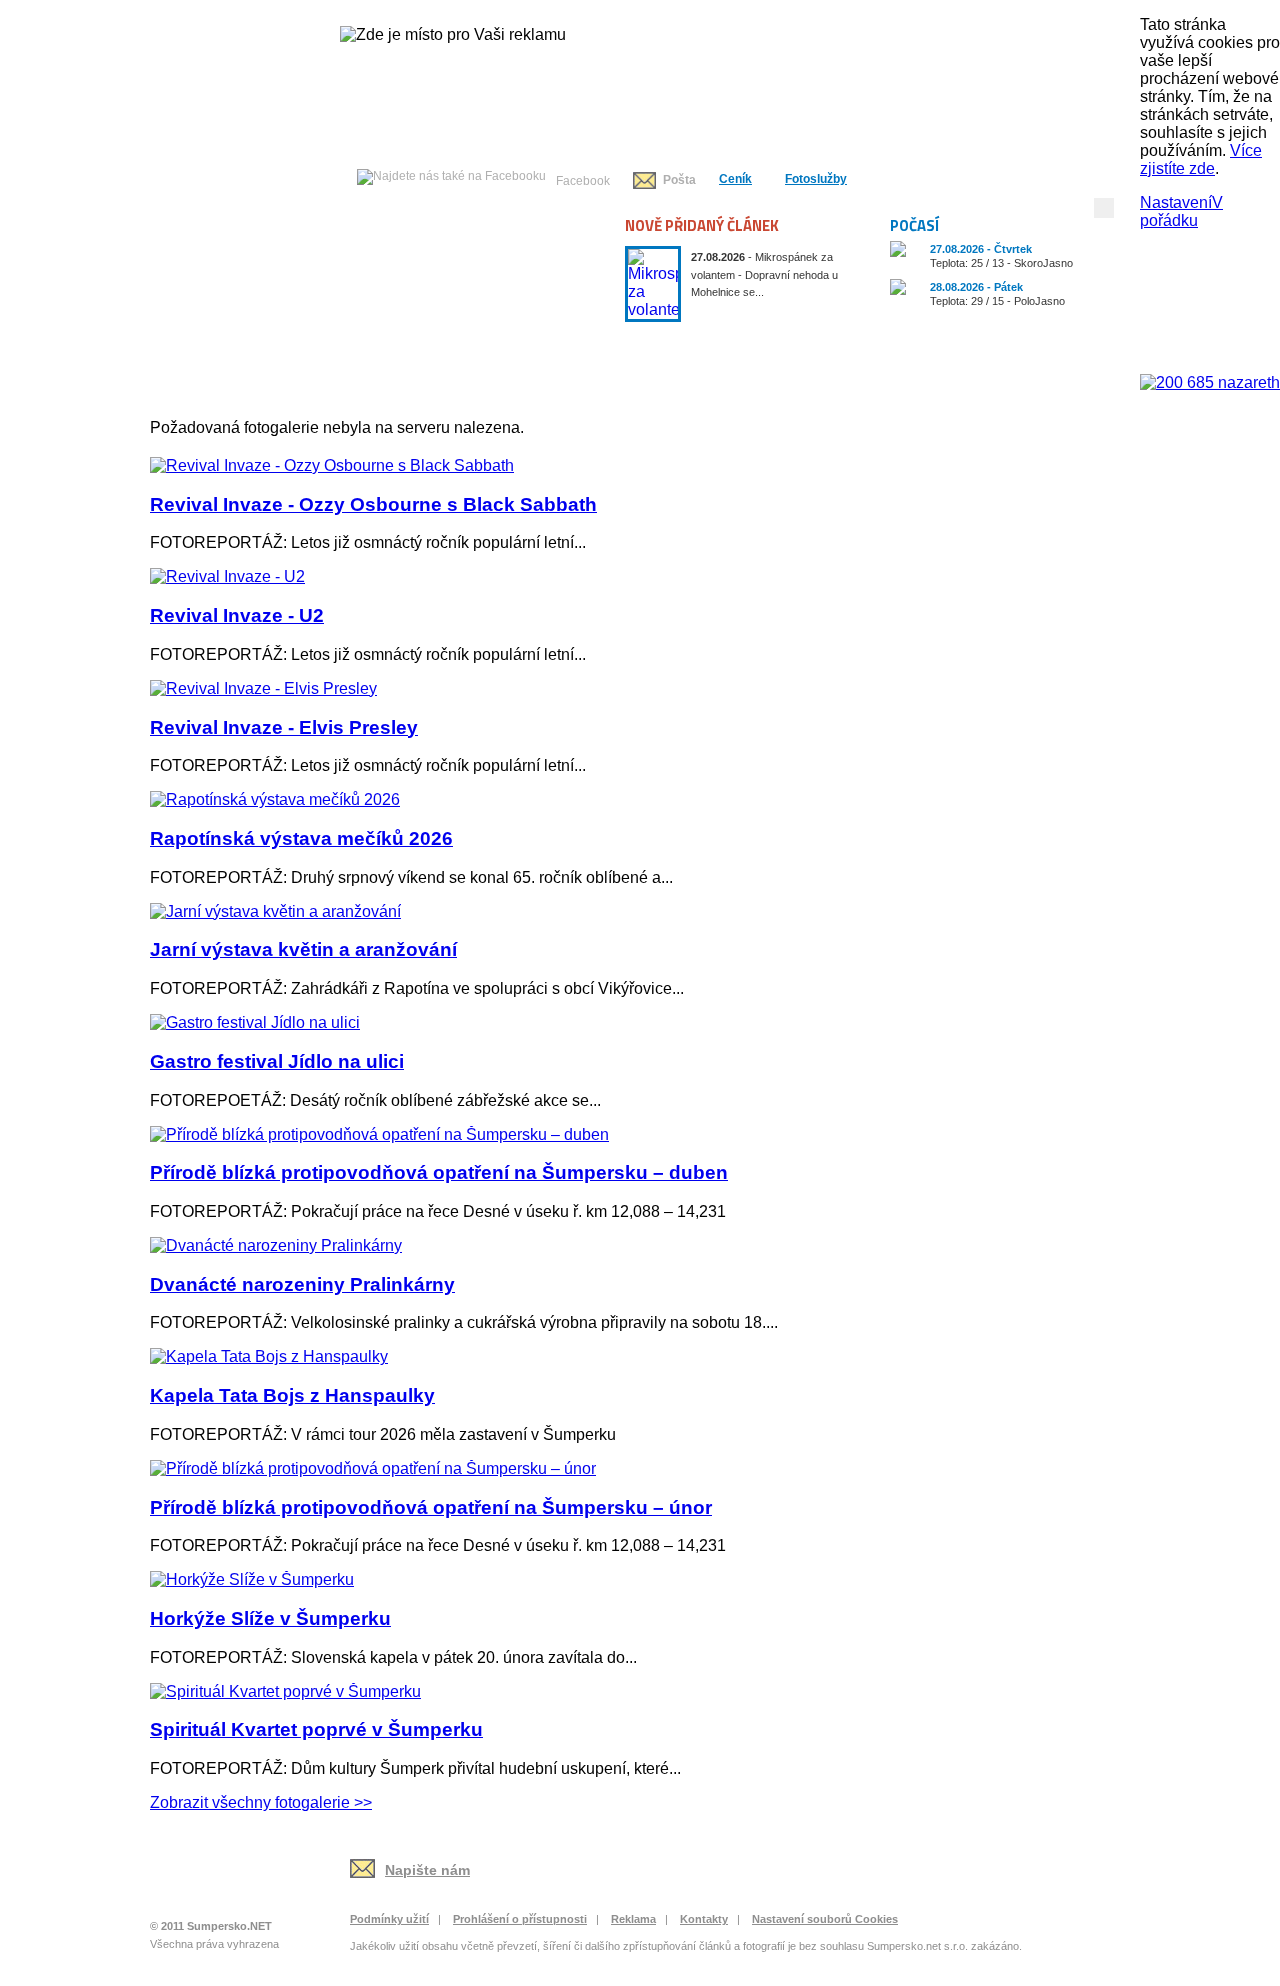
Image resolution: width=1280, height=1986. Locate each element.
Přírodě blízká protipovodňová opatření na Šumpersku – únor (431, 1507)
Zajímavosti (1069, 344)
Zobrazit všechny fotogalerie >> (261, 1802)
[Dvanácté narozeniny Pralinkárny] (276, 1245)
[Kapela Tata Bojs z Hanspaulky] (269, 1356)
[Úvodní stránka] (217, 1881)
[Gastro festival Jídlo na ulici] (255, 1022)
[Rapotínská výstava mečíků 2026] (275, 799)
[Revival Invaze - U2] (227, 576)
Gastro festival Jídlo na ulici (277, 1061)
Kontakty (704, 1919)
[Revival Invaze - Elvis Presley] (263, 688)
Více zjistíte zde (1201, 159)
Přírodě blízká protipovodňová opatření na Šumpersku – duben (439, 1172)
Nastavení (1176, 202)
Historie (703, 344)
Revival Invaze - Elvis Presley (284, 727)
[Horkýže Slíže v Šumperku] (252, 1579)
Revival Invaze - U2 (237, 615)
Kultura (581, 344)
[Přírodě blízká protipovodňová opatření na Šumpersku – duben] (379, 1134)
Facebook (583, 181)
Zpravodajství (337, 344)
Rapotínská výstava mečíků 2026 (301, 838)
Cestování (947, 344)
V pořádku (1181, 211)
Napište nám (427, 1870)
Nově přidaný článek (702, 225)
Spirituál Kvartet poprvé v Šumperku (316, 1729)
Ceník (735, 179)
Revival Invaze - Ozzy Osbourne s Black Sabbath (373, 504)
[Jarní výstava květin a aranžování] (275, 911)
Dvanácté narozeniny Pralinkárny (302, 1284)
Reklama (633, 1919)
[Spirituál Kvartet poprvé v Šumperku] (285, 1691)
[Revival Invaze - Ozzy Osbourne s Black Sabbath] (332, 465)
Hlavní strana (213, 344)
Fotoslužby (816, 179)
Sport (825, 344)
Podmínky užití (389, 1919)
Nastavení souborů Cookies (825, 1919)
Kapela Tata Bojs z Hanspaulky (292, 1395)
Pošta (679, 180)
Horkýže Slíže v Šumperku (270, 1618)
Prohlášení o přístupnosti (520, 1919)
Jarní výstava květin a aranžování (303, 949)
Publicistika (459, 344)
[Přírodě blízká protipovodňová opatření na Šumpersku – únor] (373, 1468)
